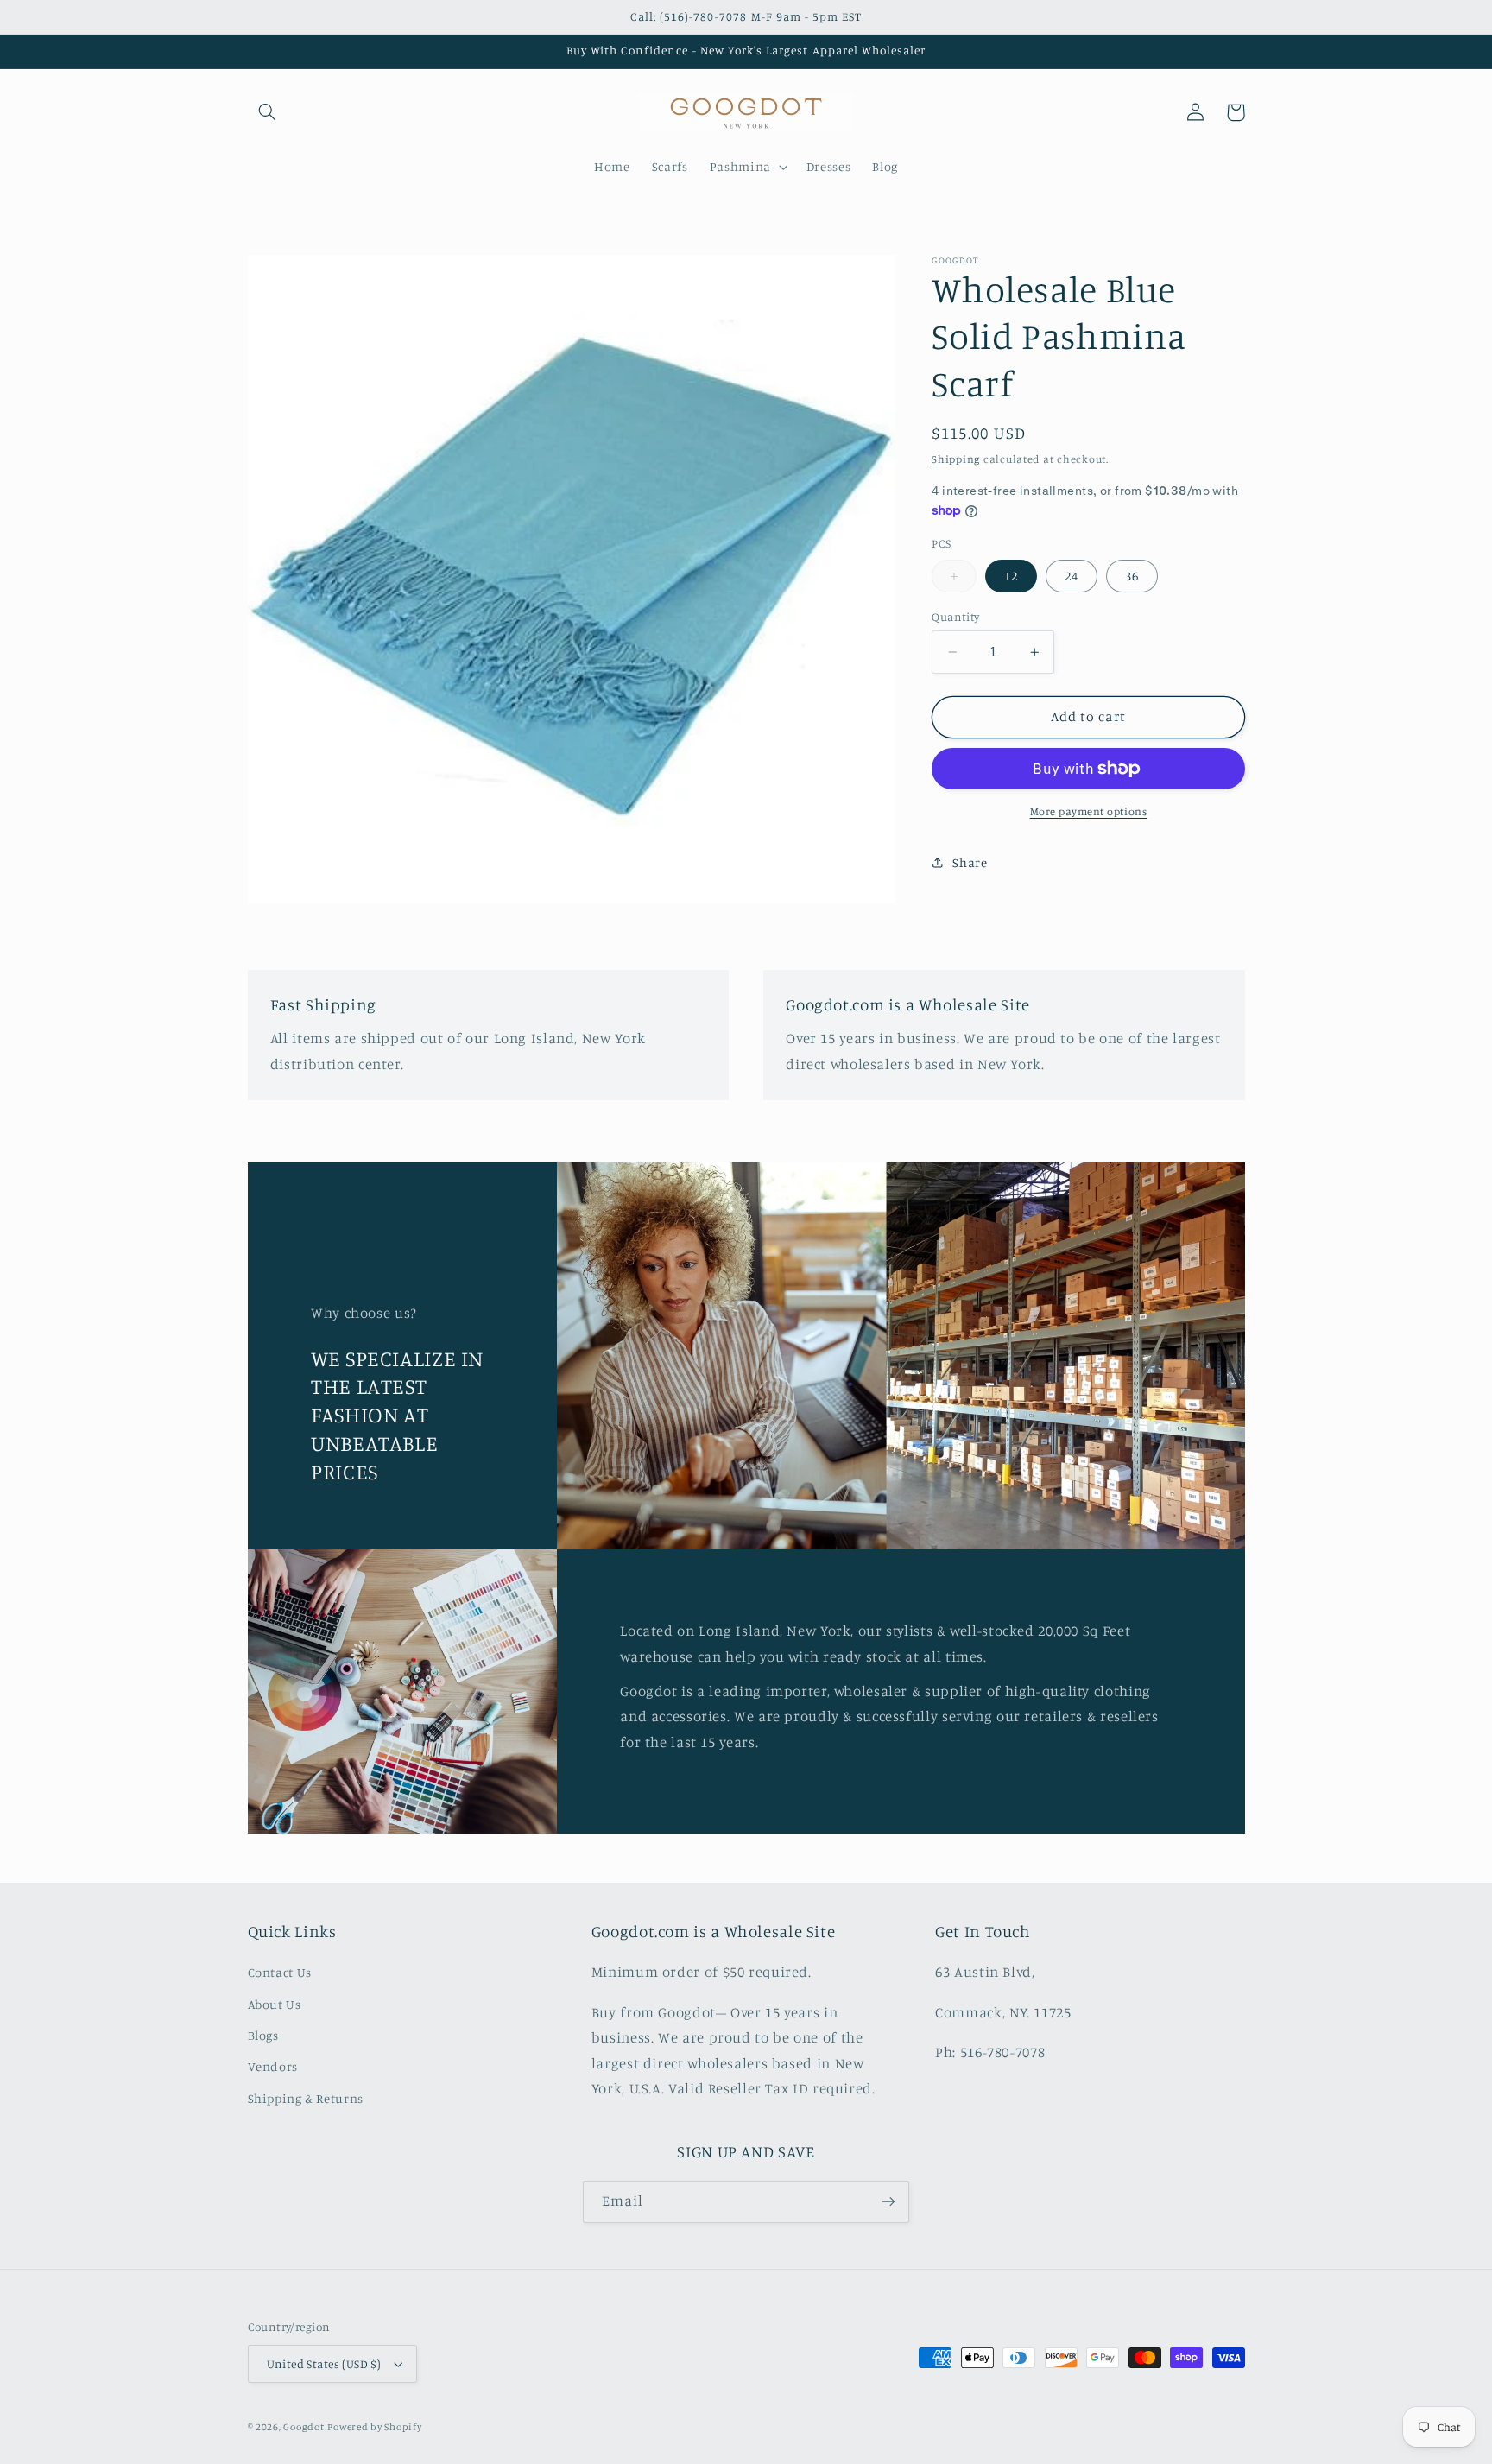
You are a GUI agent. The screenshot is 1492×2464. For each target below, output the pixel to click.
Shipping (956, 459)
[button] (268, 112)
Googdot (303, 2427)
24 (1072, 576)
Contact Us (280, 1972)
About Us (275, 2004)
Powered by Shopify (374, 2427)
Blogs (263, 2035)
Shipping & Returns (306, 2098)
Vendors (273, 2066)
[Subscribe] (888, 2202)
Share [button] (970, 862)
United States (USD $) (324, 2364)
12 (1011, 576)
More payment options (1089, 811)
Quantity (955, 617)
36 (1132, 576)
